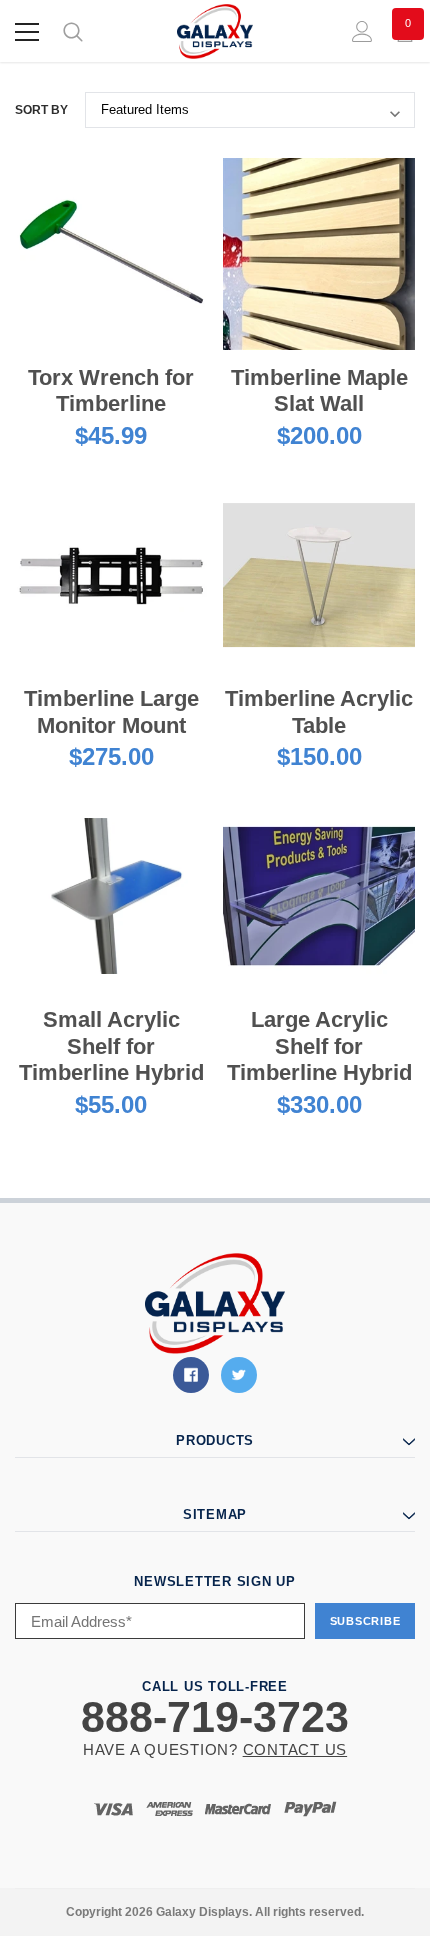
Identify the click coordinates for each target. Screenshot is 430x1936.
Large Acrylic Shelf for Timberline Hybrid (319, 1046)
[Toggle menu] (27, 32)
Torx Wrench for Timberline (111, 390)
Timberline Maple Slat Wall (319, 390)
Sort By (41, 110)
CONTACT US (295, 1749)
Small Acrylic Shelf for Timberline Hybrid (111, 1046)
